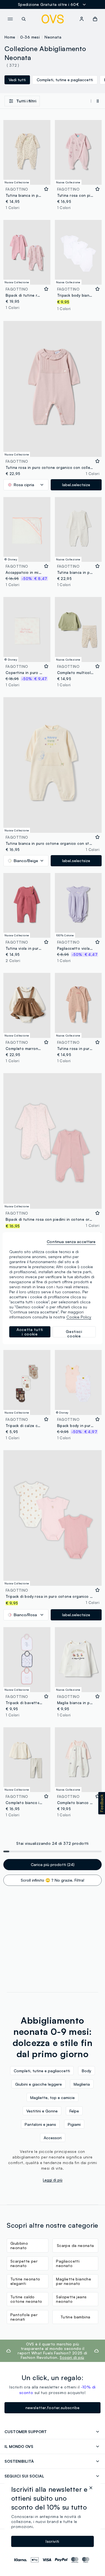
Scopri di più (72, 2357)
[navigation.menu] (10, 19)
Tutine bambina (75, 2317)
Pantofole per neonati (24, 2317)
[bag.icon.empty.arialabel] (95, 19)
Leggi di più (53, 2180)
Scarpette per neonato (24, 2263)
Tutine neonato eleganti (25, 2281)
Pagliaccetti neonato (68, 2263)
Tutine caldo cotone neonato (26, 2299)
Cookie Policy (79, 1317)
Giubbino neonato (19, 2245)
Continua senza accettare (71, 1242)
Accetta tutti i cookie (30, 1332)
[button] (102, 1803)
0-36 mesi (30, 37)
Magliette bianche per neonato (73, 2281)
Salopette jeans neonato (71, 2299)
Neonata (53, 37)
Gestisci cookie (74, 1333)
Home (10, 37)
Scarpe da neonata (75, 2245)
